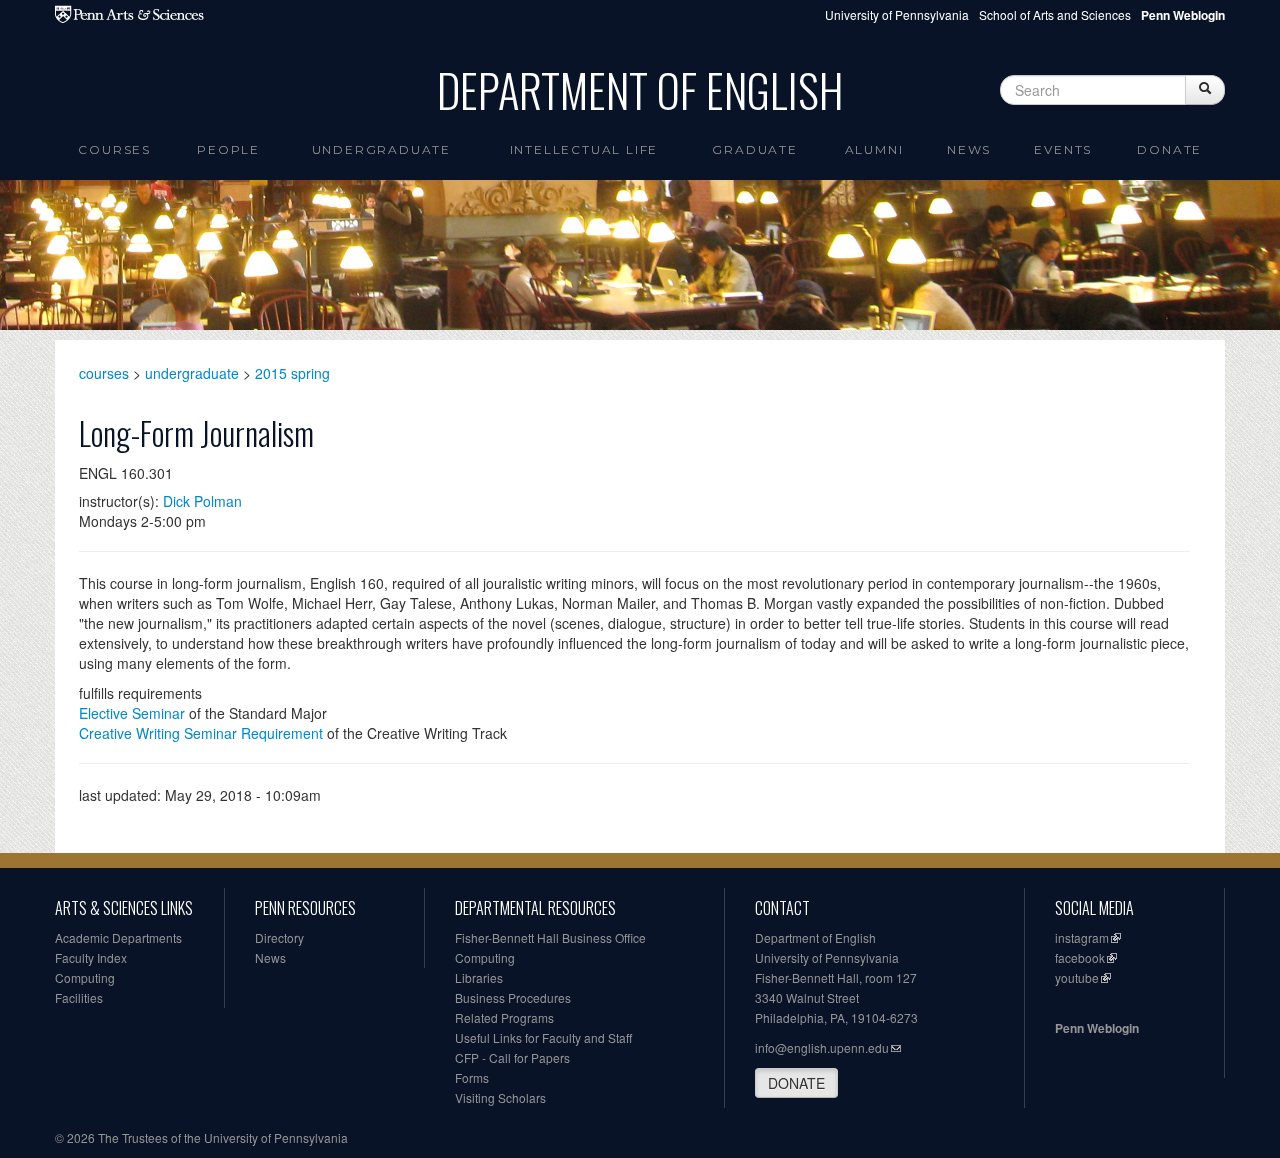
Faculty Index (91, 957)
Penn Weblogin (1097, 1028)
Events (1063, 149)
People (228, 149)
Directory (279, 937)
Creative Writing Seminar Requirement (201, 733)
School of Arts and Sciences (1055, 14)
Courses (114, 149)
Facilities (79, 997)
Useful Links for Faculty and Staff (543, 1037)
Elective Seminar (132, 713)
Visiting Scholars (500, 1097)
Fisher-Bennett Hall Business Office (550, 937)
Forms (472, 1077)
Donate (1169, 149)
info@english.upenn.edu (822, 1047)
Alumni (874, 149)
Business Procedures (513, 997)
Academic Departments (118, 937)
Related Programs (504, 1017)
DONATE (796, 1083)
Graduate (754, 149)
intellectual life (584, 149)
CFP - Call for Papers (512, 1057)
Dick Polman (202, 501)
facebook (1080, 957)
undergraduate (192, 373)
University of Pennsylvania (897, 14)
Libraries (479, 977)
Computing (85, 977)
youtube (1077, 977)
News (969, 149)
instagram (1082, 937)
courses (104, 373)
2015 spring (292, 373)
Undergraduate (381, 149)
